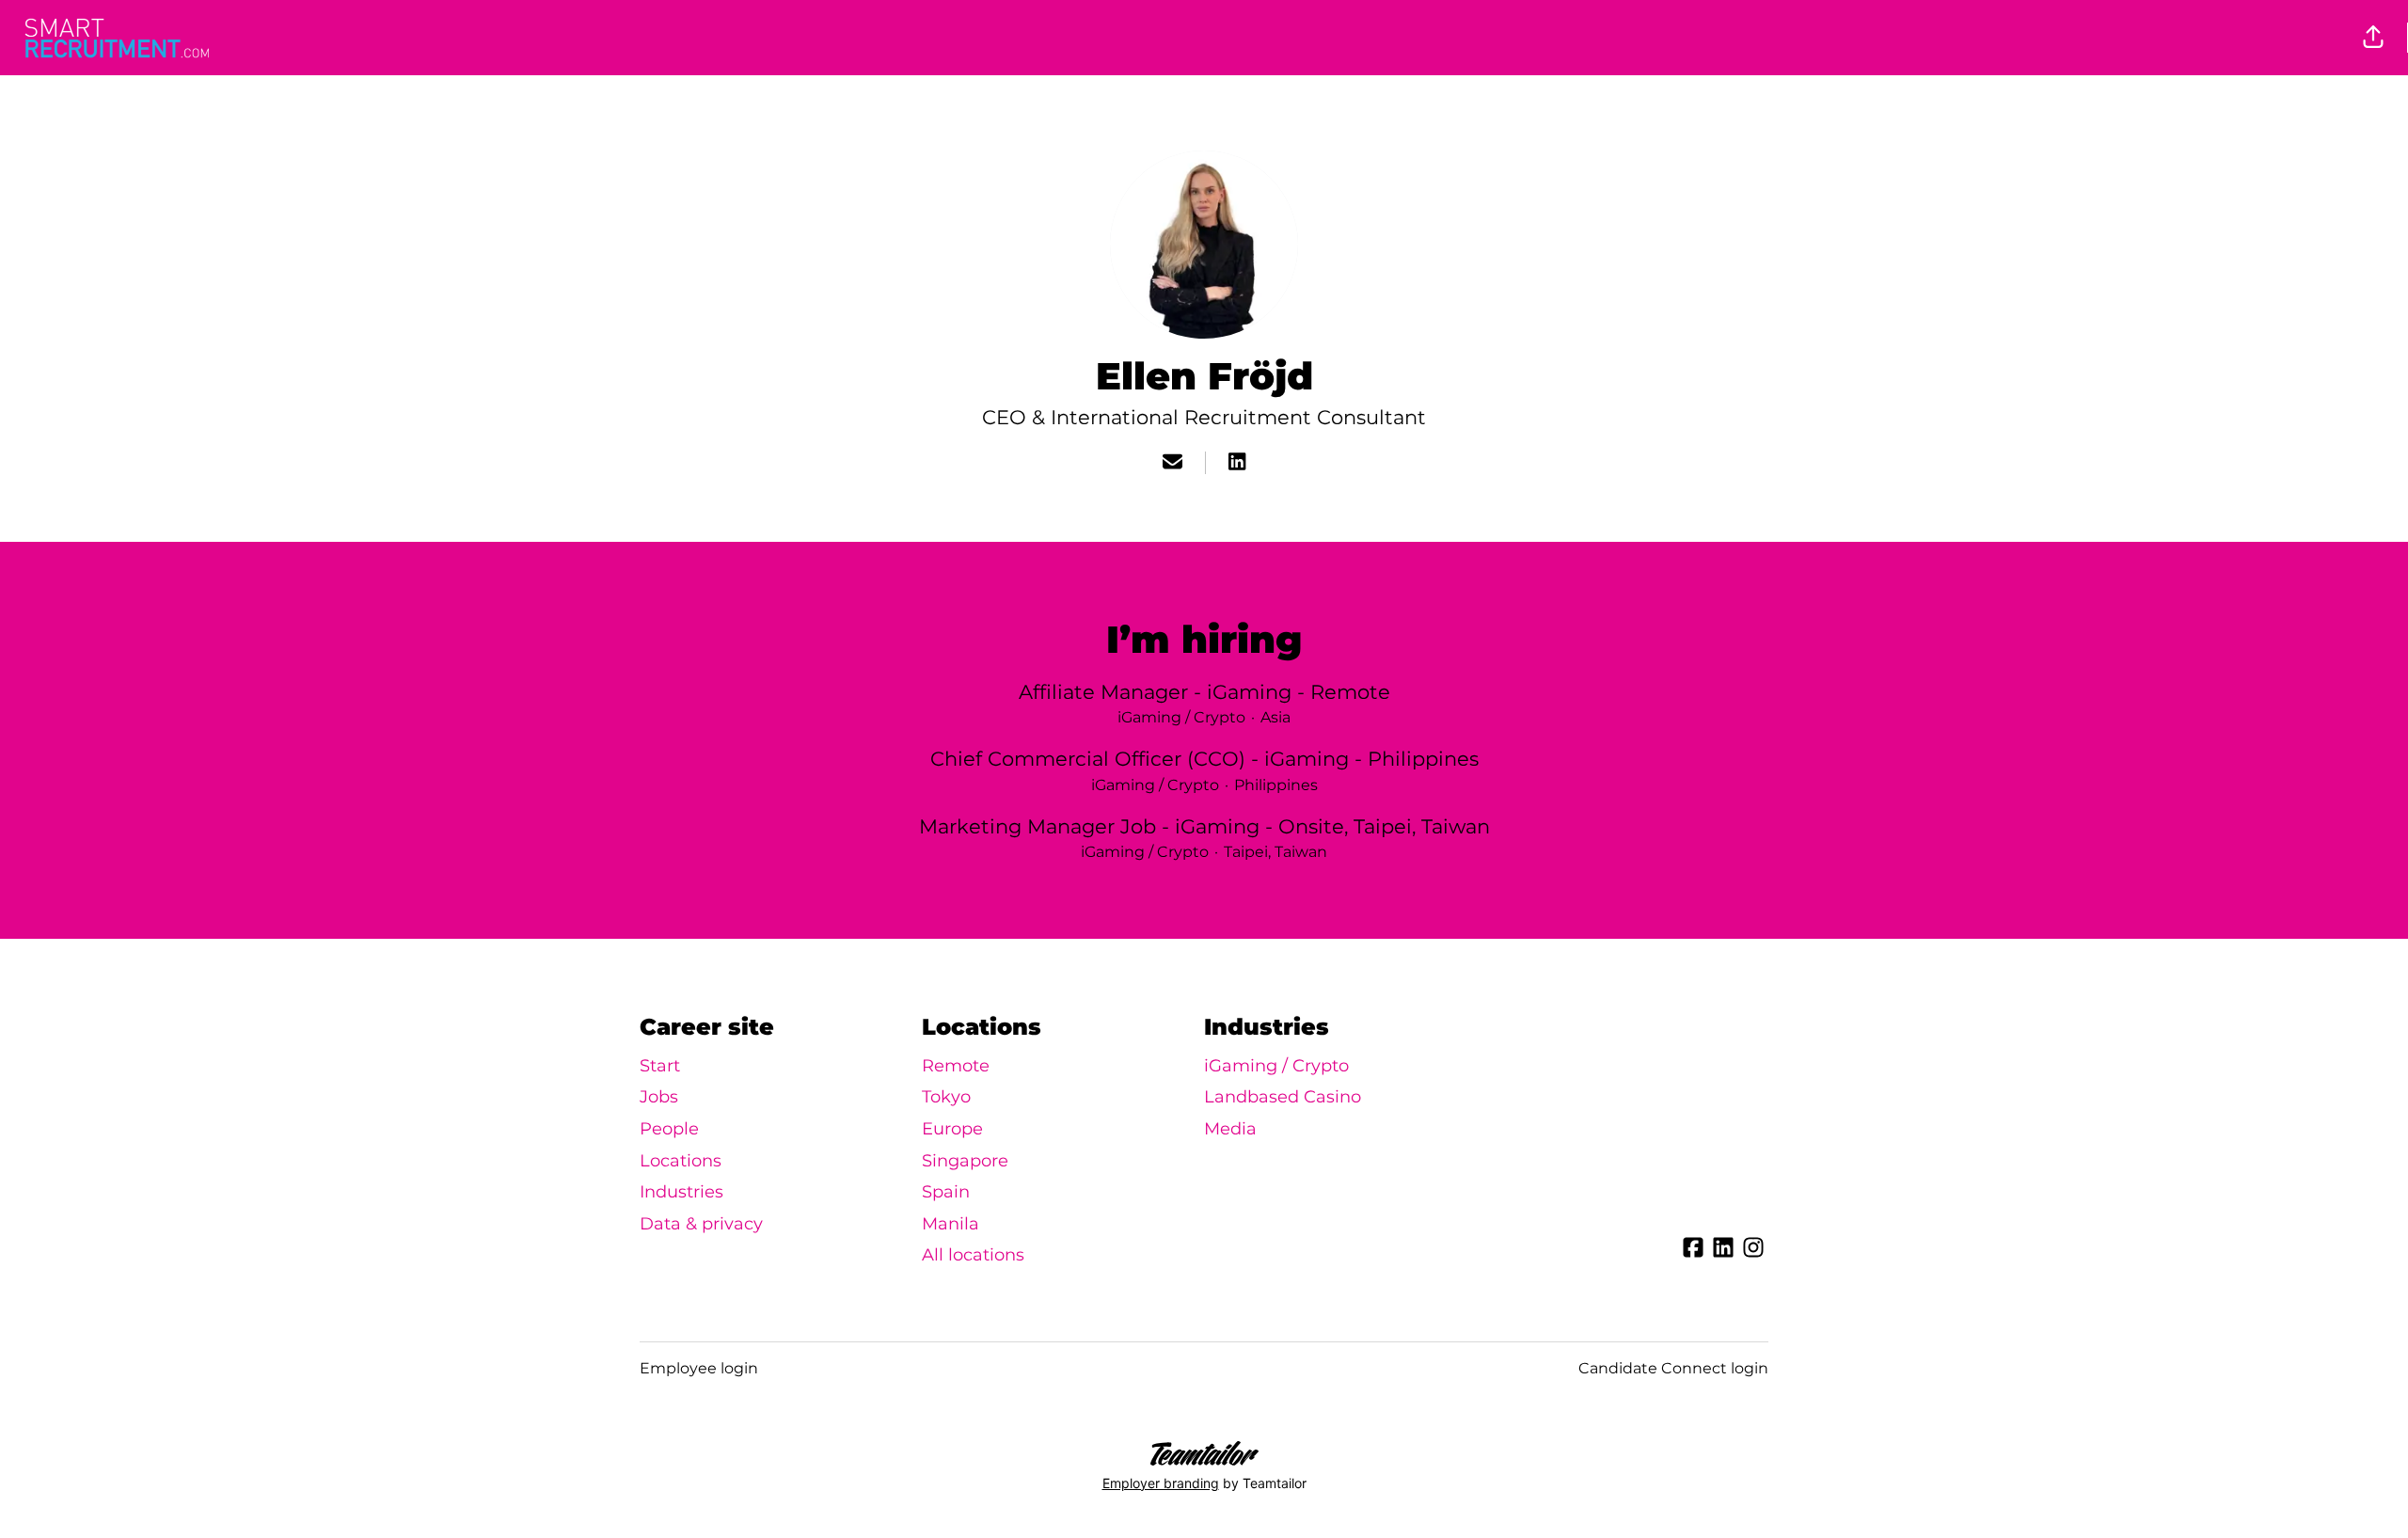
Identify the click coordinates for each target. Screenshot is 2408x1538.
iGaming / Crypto (1276, 1066)
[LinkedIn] (1237, 463)
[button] (2373, 38)
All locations (973, 1255)
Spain (946, 1192)
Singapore (965, 1161)
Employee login (699, 1368)
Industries (681, 1192)
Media (1230, 1129)
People (669, 1129)
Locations (681, 1161)
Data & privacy (701, 1224)
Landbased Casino (1283, 1097)
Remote (956, 1066)
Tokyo (946, 1097)
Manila (951, 1224)
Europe (952, 1129)
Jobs (659, 1097)
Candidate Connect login (1673, 1368)
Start (660, 1066)
